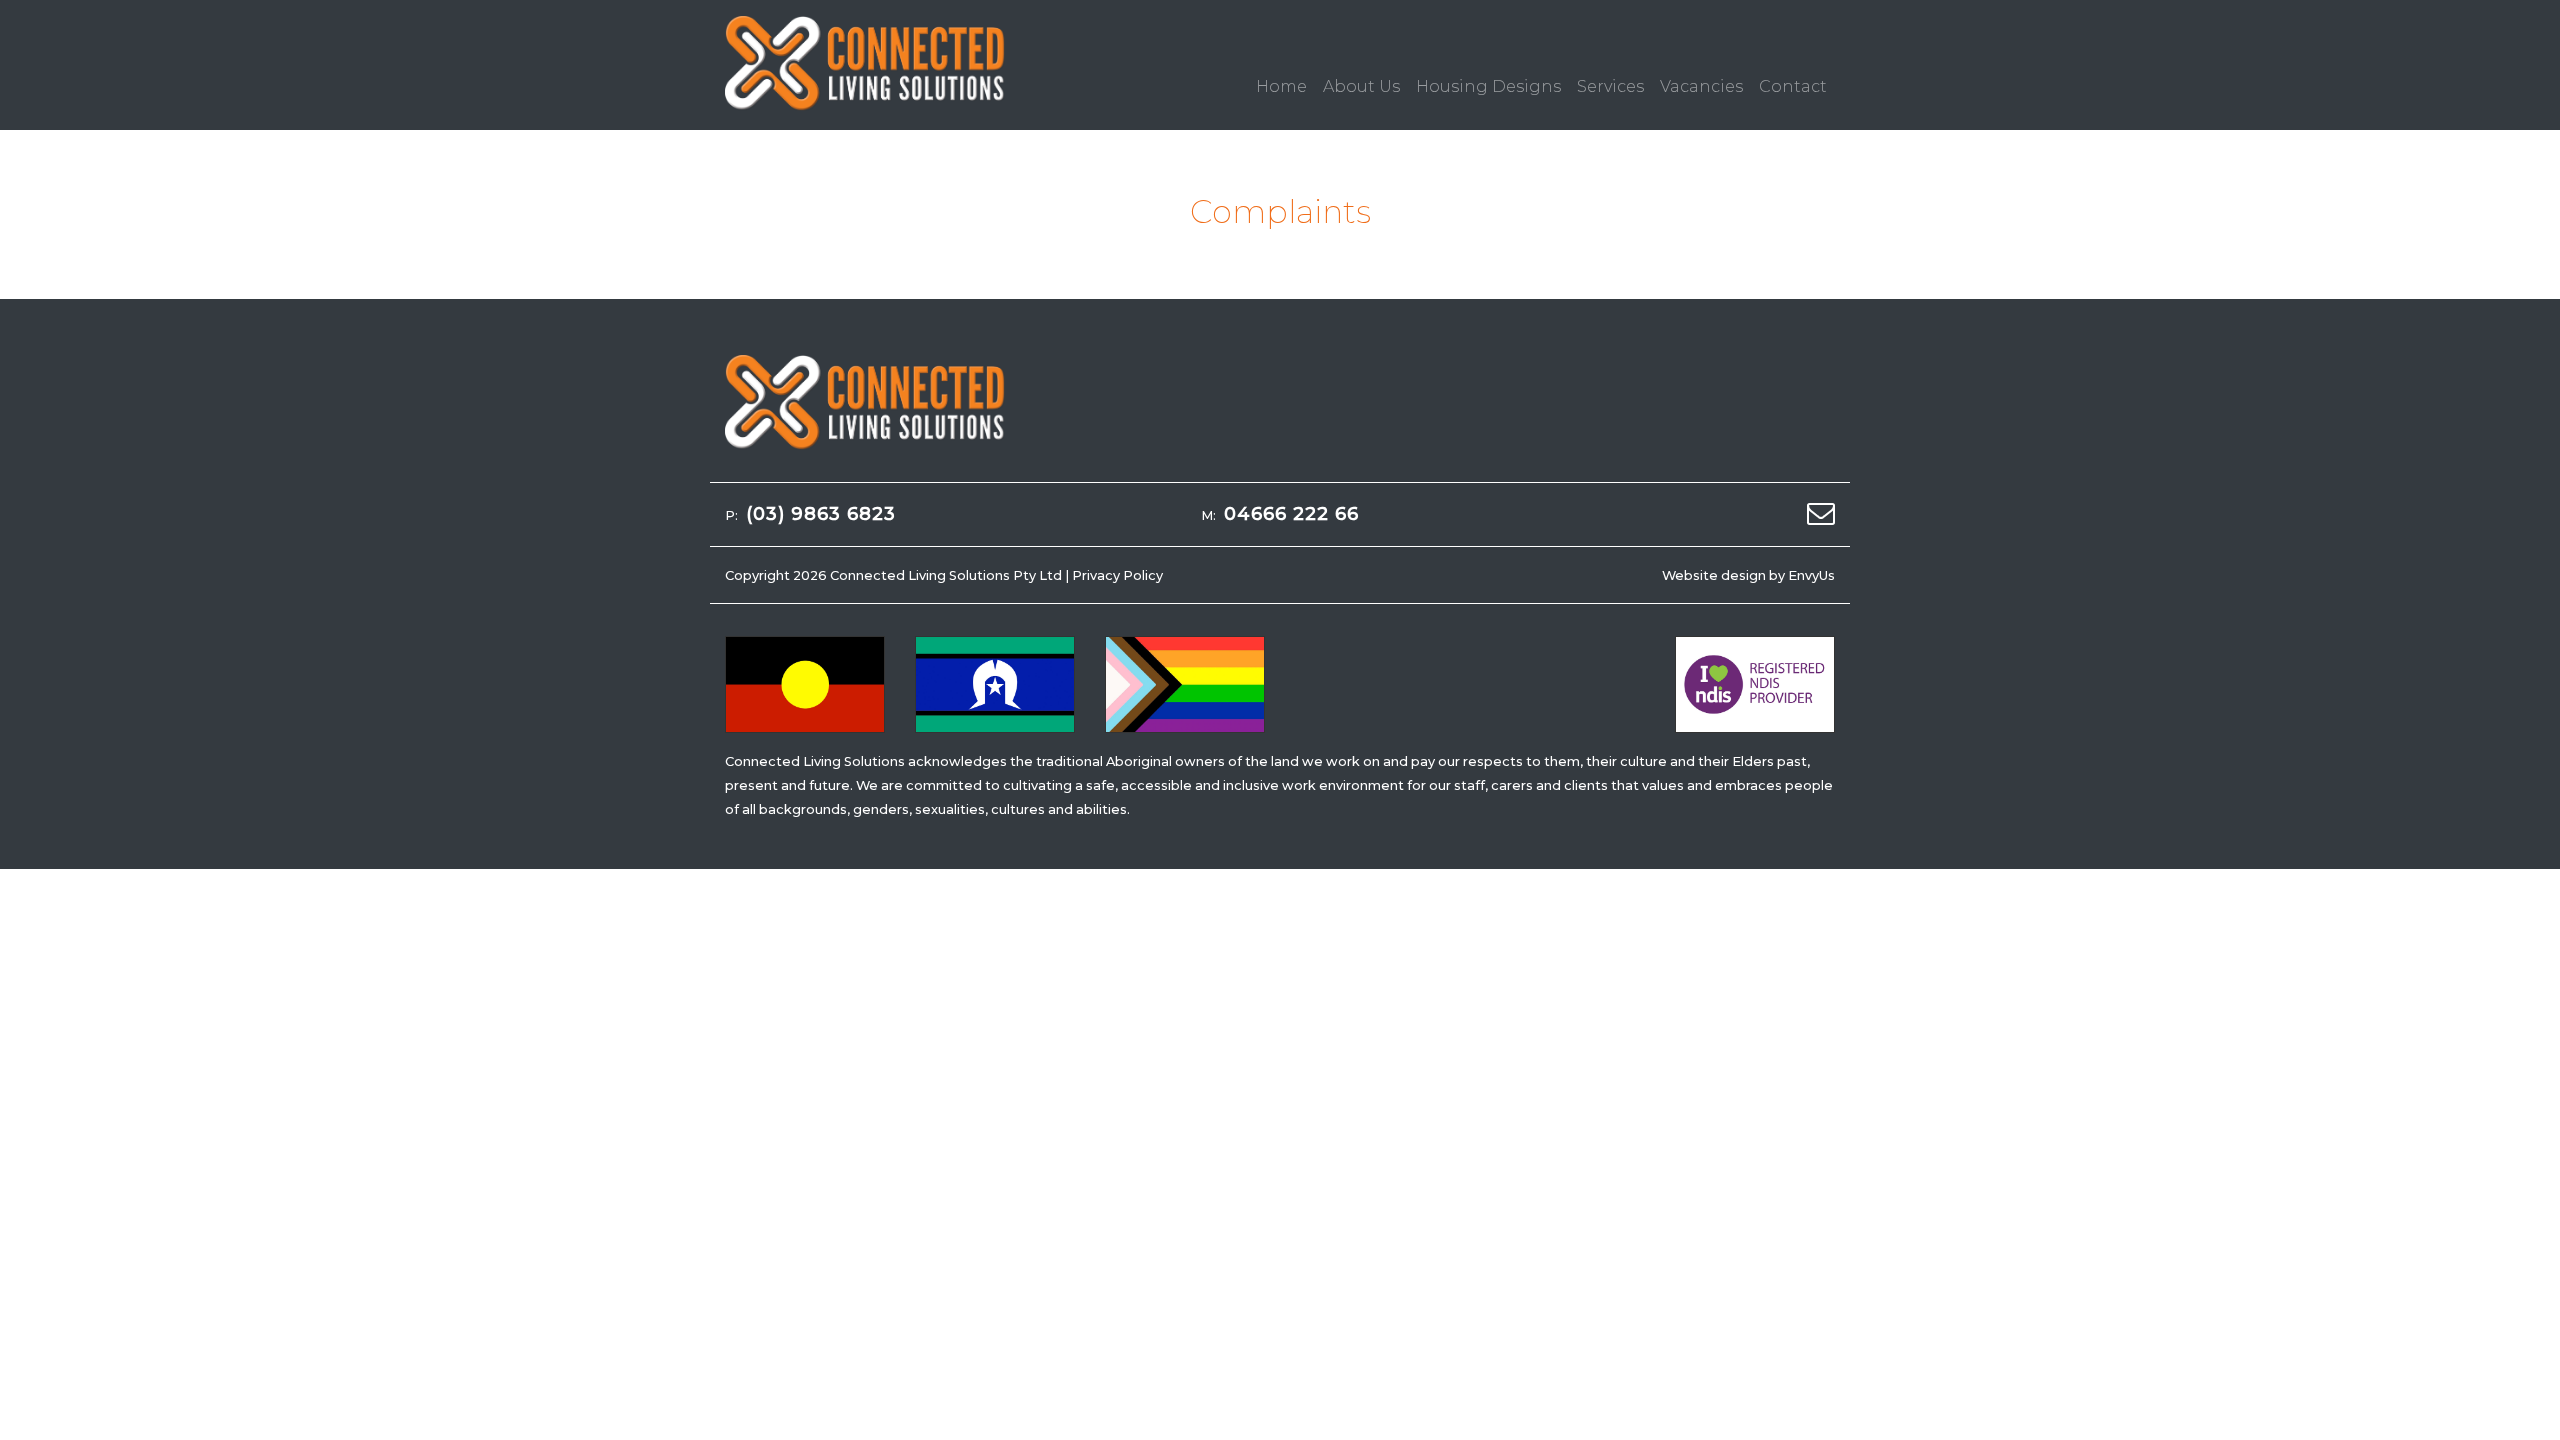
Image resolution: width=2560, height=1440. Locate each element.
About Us (1361, 86)
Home (1281, 86)
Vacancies (1701, 86)
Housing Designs (1488, 86)
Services (1610, 86)
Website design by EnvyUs (1748, 575)
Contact (1793, 86)
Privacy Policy (1117, 575)
